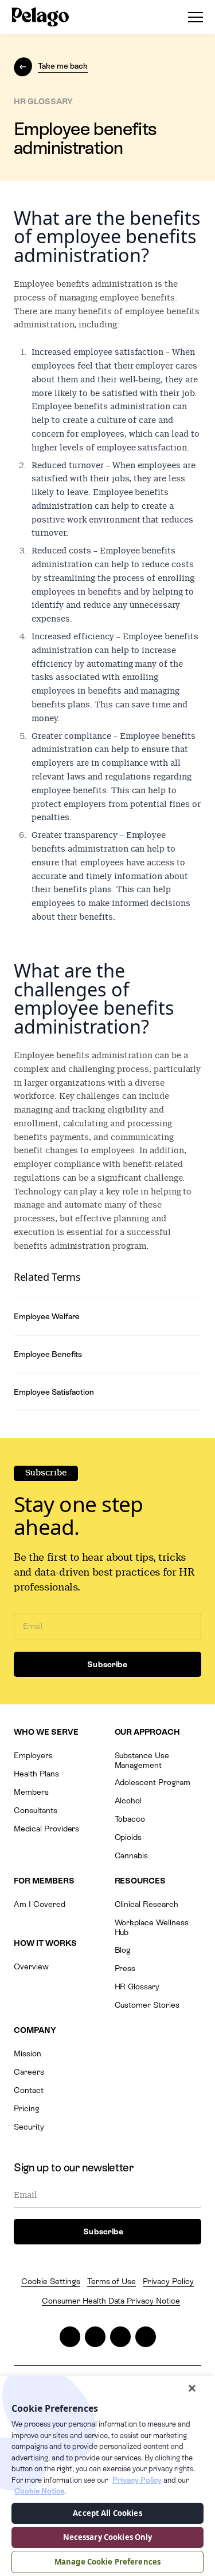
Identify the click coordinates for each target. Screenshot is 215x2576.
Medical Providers (46, 1829)
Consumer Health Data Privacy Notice (111, 2301)
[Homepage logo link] (40, 17)
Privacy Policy (168, 2281)
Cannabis (132, 1855)
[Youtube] (146, 2337)
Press (125, 1968)
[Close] (192, 2388)
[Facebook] (95, 2337)
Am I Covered (40, 1904)
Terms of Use (112, 2281)
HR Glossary (137, 1987)
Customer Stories (147, 2005)
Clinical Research (146, 1904)
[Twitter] (70, 2337)
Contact (29, 2090)
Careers (29, 2072)
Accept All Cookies (107, 2513)
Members (31, 1792)
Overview (31, 1966)
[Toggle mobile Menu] (192, 17)
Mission (28, 2053)
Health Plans (36, 1774)
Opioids (128, 1837)
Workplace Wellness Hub (152, 1927)
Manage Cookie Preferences (107, 2562)
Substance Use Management (142, 1760)
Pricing (27, 2108)
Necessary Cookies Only (108, 2537)
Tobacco (130, 1819)
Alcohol (128, 1801)
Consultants (36, 1810)
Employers (33, 1755)
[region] (107, 2476)
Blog (123, 1950)
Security (29, 2127)
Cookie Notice (39, 2491)
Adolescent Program (153, 1782)
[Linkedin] (120, 2337)
